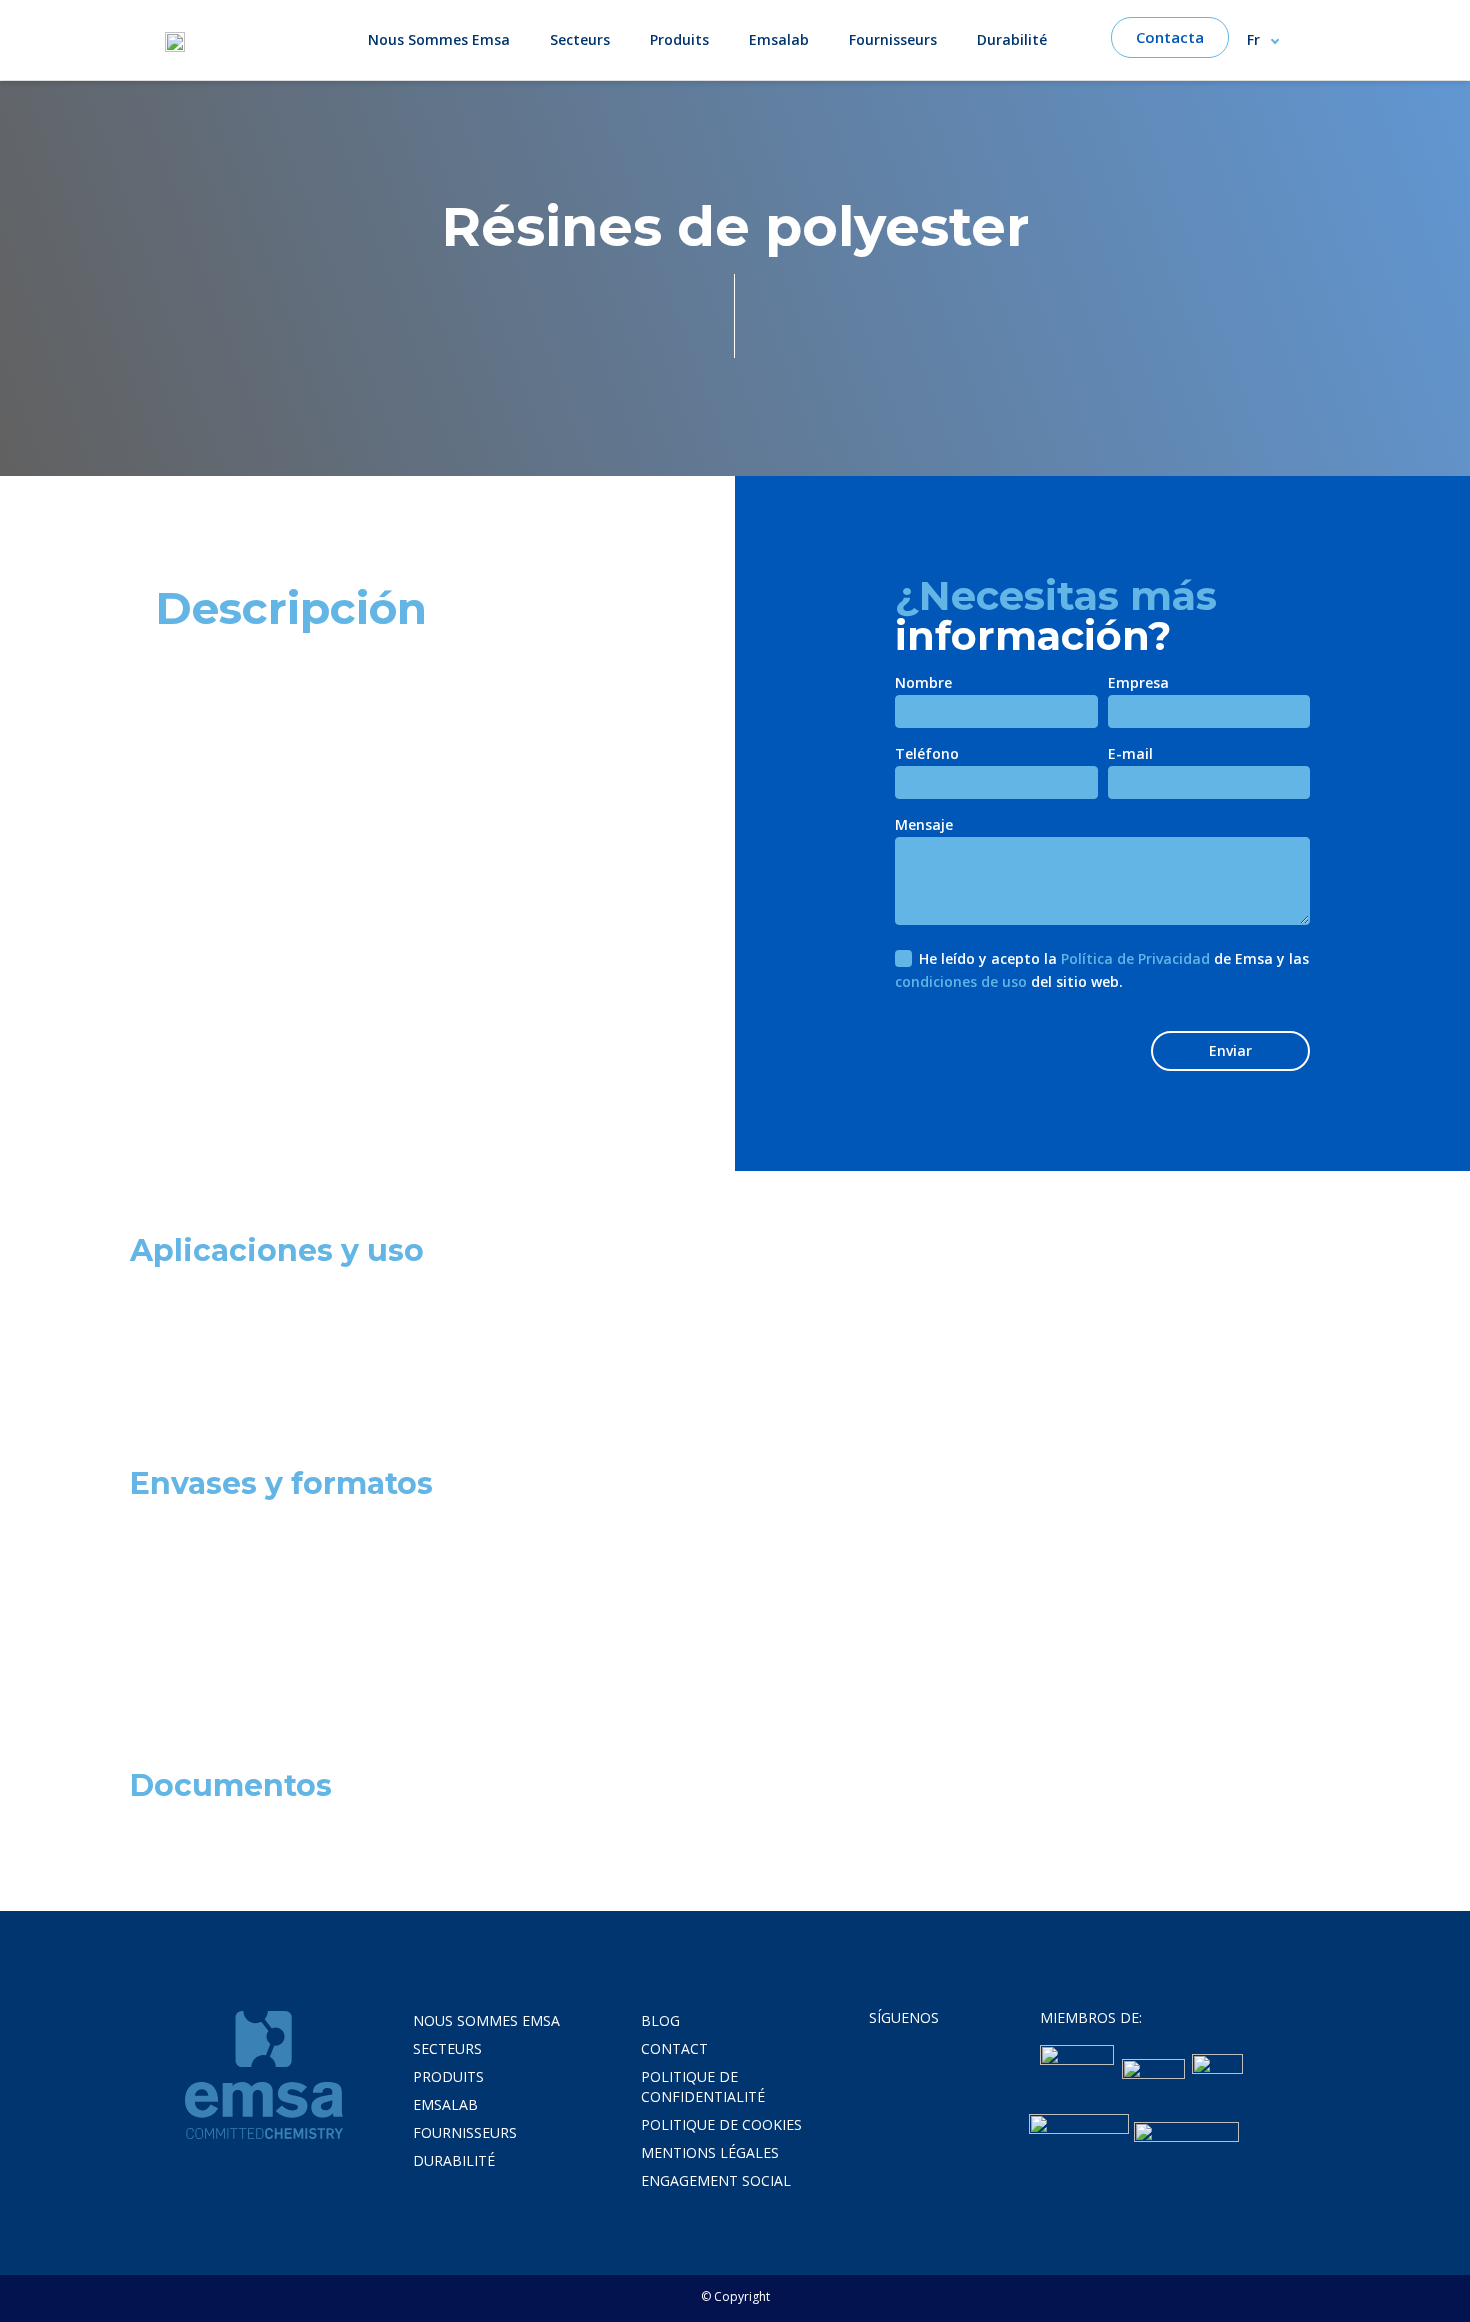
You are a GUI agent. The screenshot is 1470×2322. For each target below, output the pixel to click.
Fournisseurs (893, 39)
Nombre (923, 684)
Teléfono (927, 755)
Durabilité (1012, 39)
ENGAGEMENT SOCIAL (716, 2180)
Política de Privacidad (1135, 958)
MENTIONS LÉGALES (710, 2152)
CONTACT (674, 2048)
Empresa (1138, 684)
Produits (679, 39)
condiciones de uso (961, 981)
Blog (660, 2020)
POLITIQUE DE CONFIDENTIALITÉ (703, 2086)
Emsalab (779, 39)
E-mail (1130, 755)
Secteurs (580, 39)
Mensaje (924, 826)
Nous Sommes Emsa (439, 39)
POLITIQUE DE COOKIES (721, 2124)
